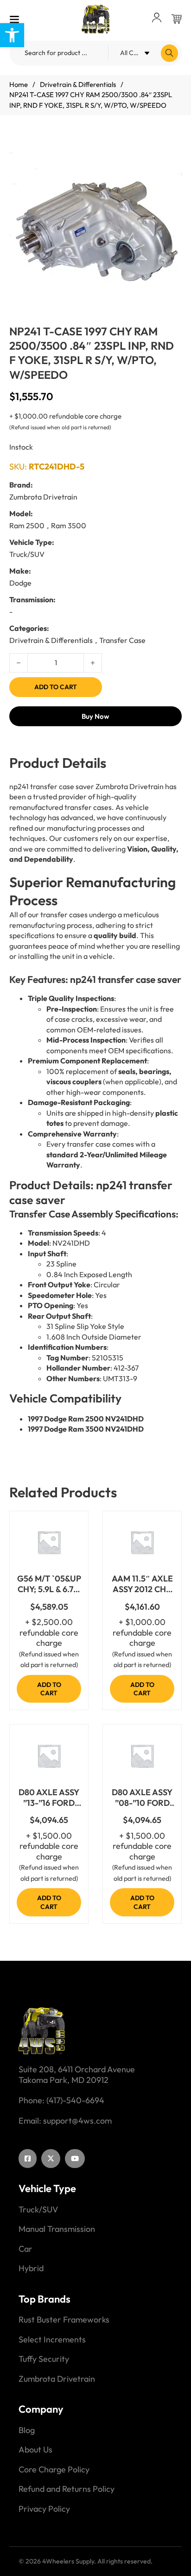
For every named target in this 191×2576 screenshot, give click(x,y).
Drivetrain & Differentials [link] (78, 84)
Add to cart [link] (49, 1689)
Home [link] (19, 84)
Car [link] (25, 2249)
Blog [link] (27, 2430)
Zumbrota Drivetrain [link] (57, 2379)
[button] (169, 155)
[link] (12, 35)
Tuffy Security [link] (44, 2359)
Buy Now (95, 716)
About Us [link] (35, 2450)
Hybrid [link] (31, 2268)
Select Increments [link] (52, 2340)
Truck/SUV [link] (38, 2210)
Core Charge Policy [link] (54, 2470)
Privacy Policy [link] (44, 2509)
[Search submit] (169, 53)
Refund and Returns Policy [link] (67, 2489)
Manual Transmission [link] (57, 2229)
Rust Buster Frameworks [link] (64, 2320)
